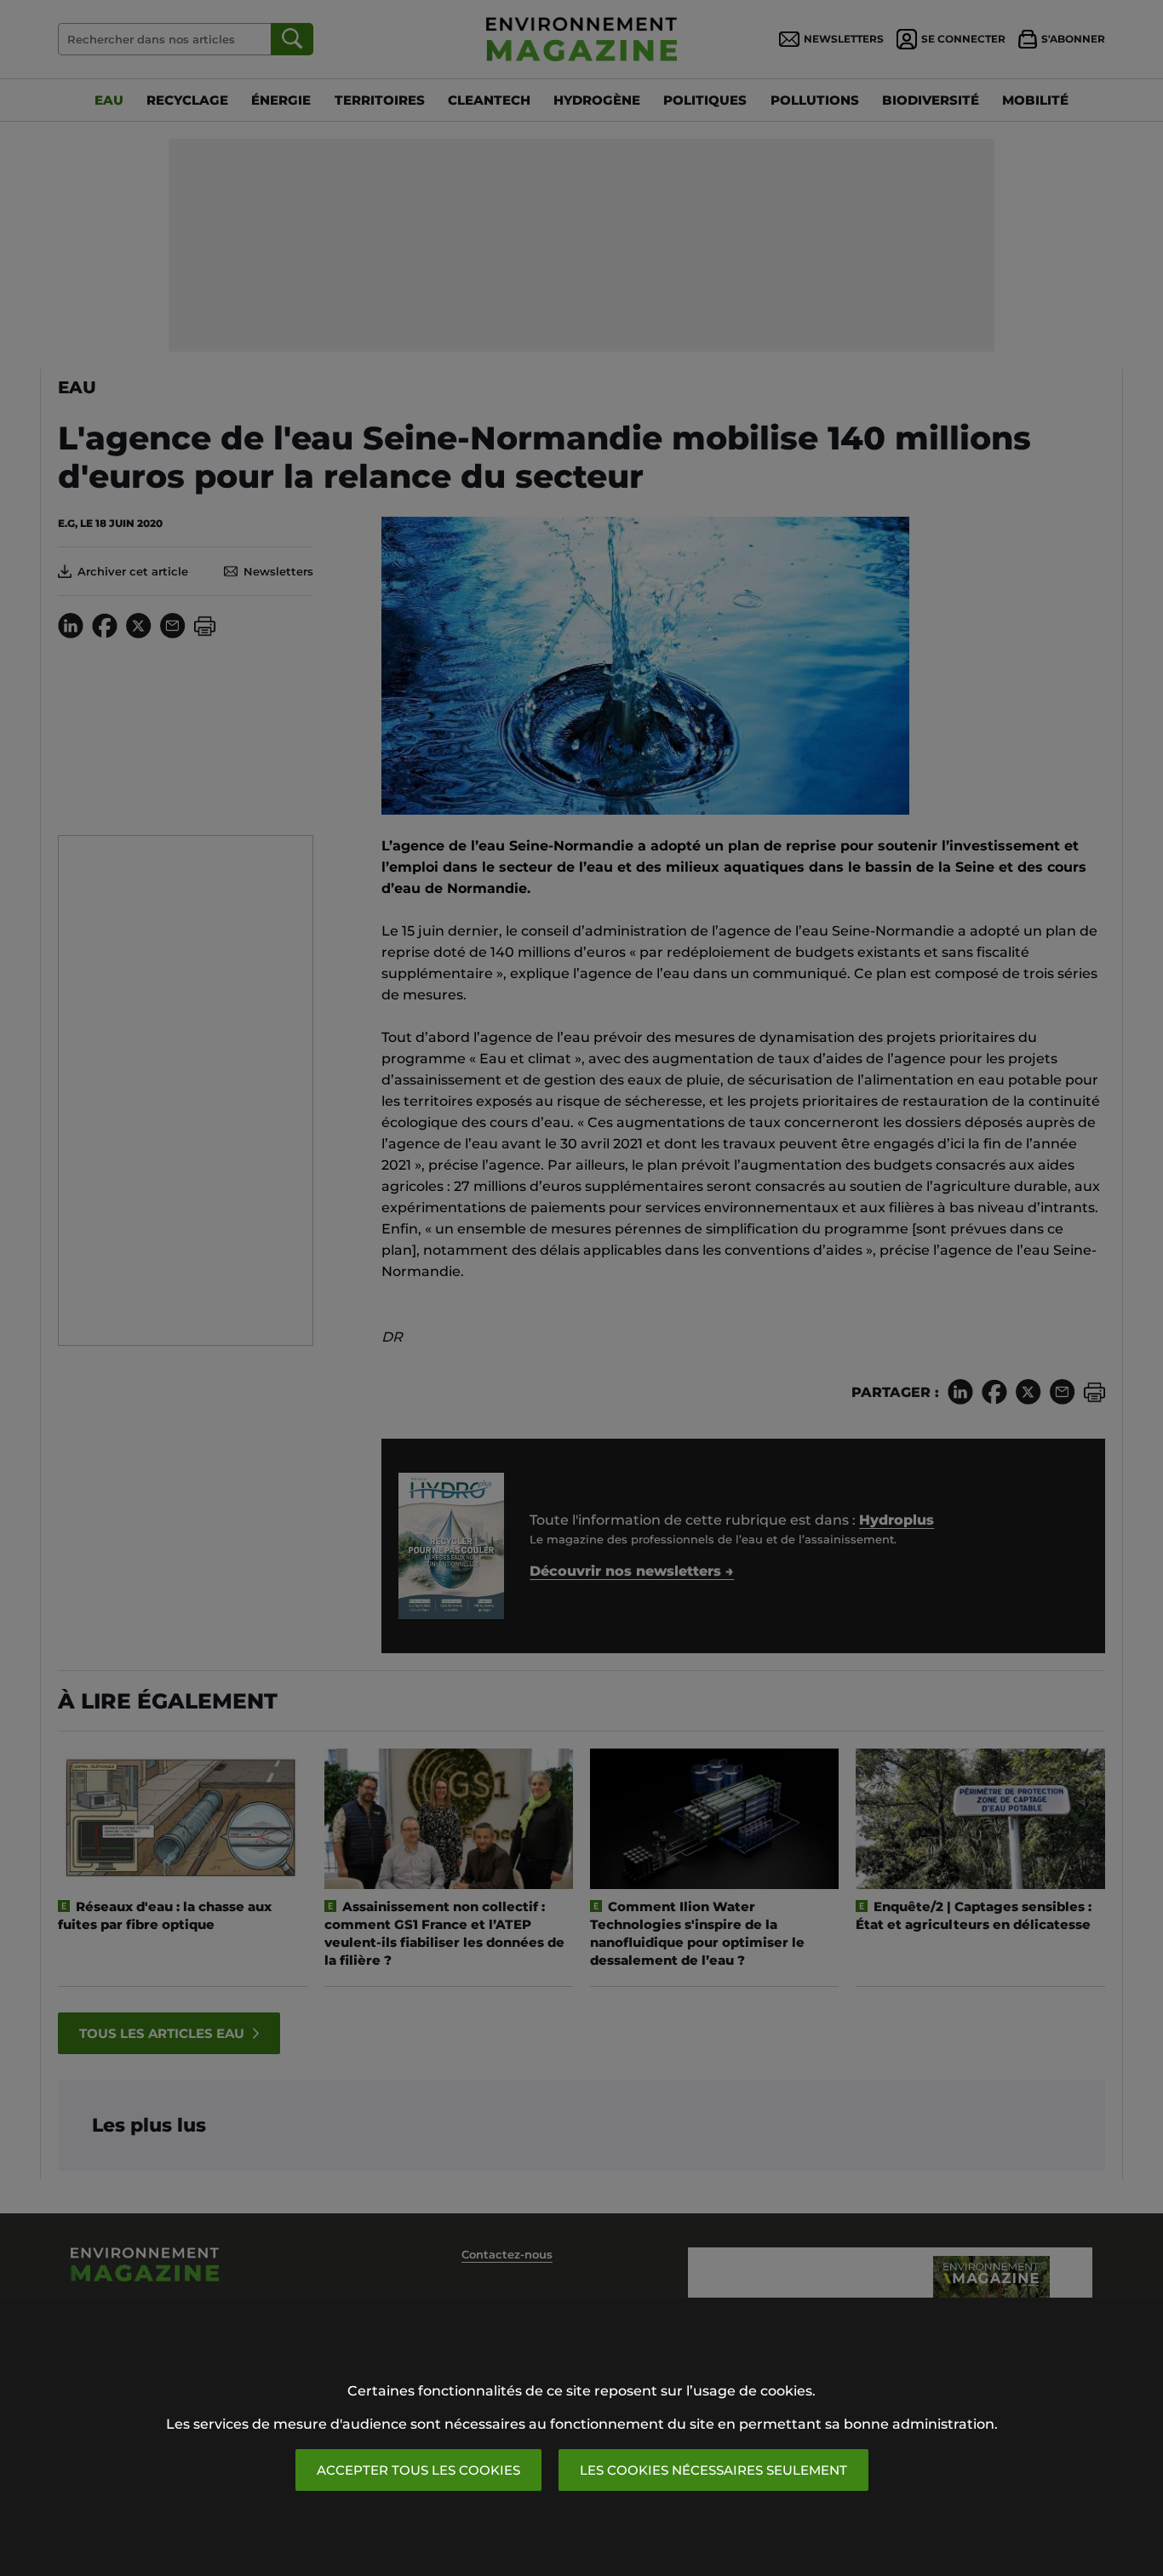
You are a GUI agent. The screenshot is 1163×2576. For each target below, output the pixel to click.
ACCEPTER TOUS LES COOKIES (418, 2470)
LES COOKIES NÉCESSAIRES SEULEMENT (713, 2470)
